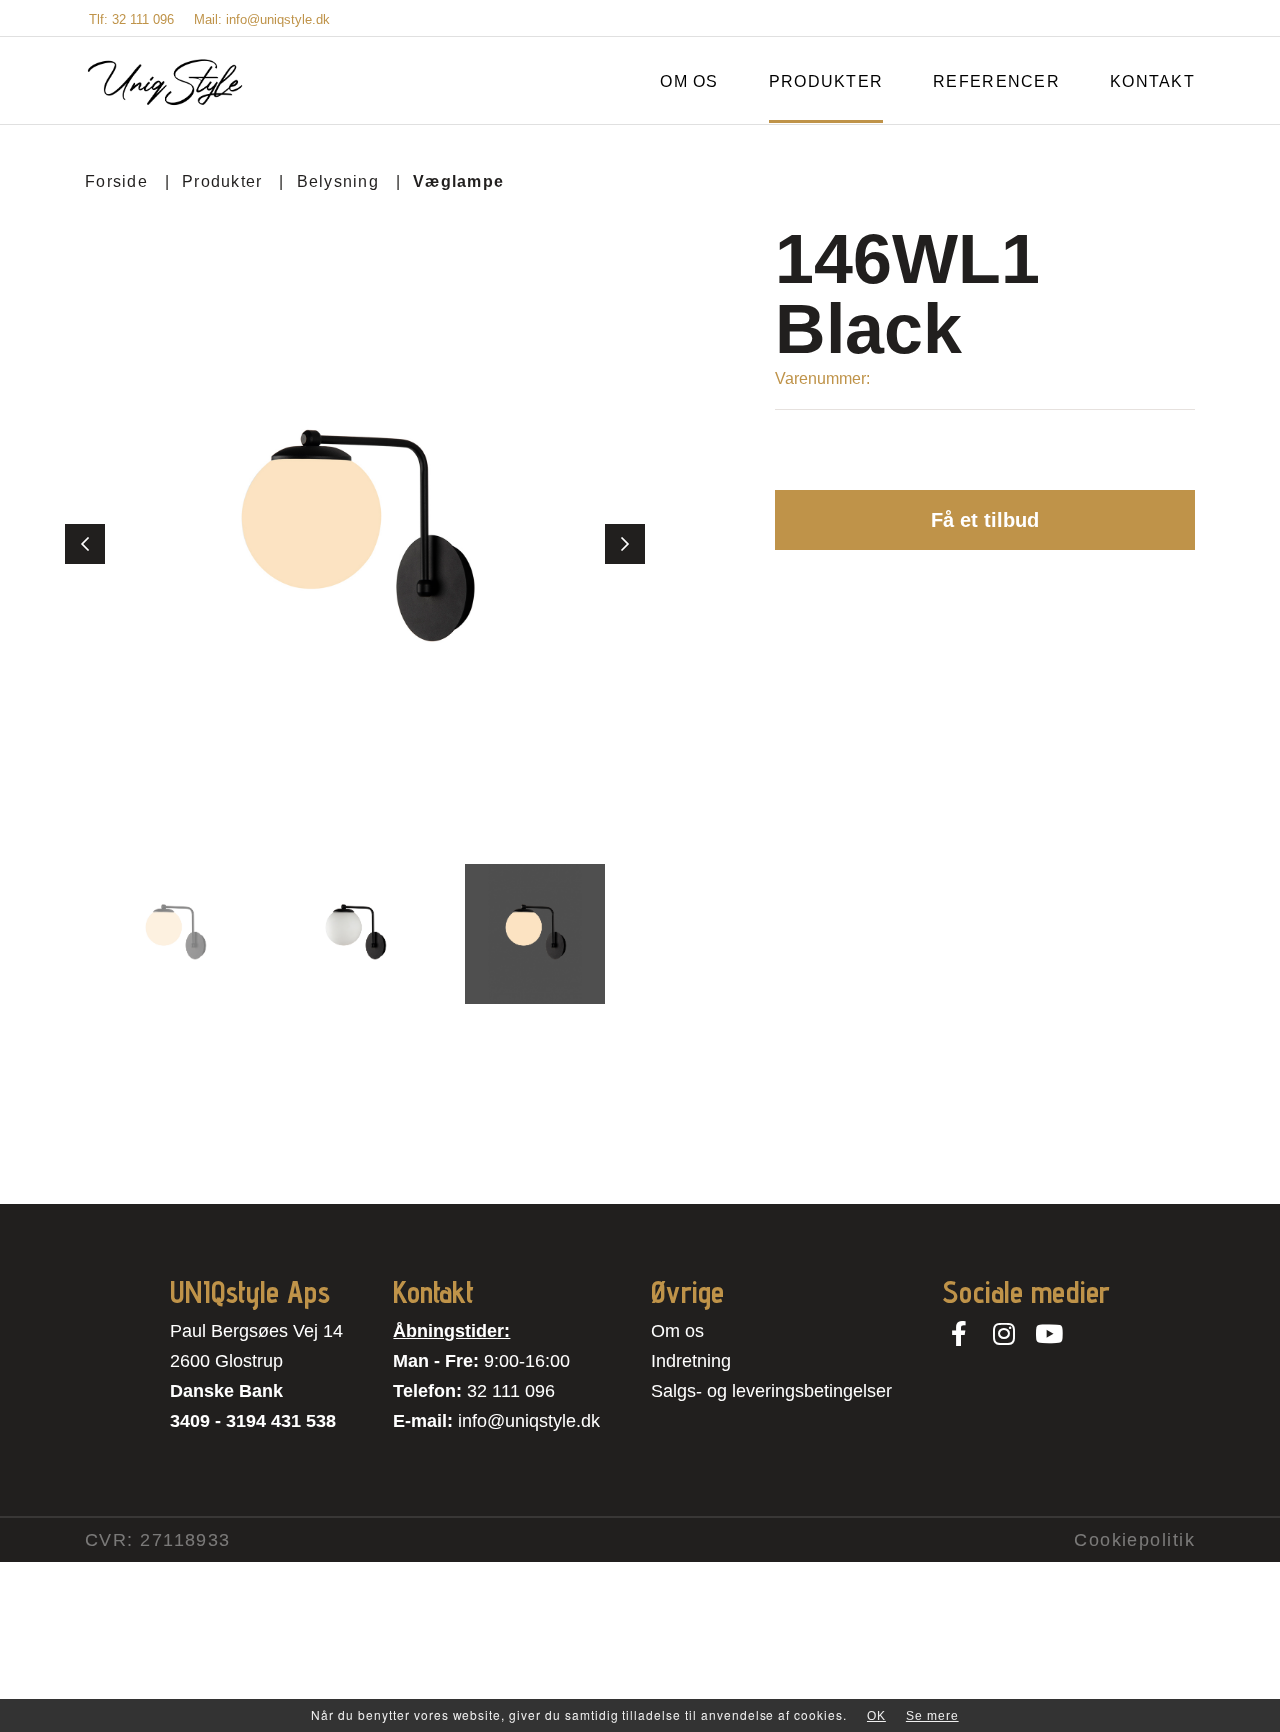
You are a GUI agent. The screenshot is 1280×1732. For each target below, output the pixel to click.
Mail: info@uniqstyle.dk (262, 19)
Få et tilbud (985, 520)
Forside (116, 181)
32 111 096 (511, 1391)
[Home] (165, 82)
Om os (677, 1331)
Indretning (691, 1361)
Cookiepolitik (1134, 1540)
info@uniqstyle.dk (529, 1421)
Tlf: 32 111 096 (131, 19)
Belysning (338, 181)
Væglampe (458, 181)
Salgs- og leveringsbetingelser (771, 1391)
